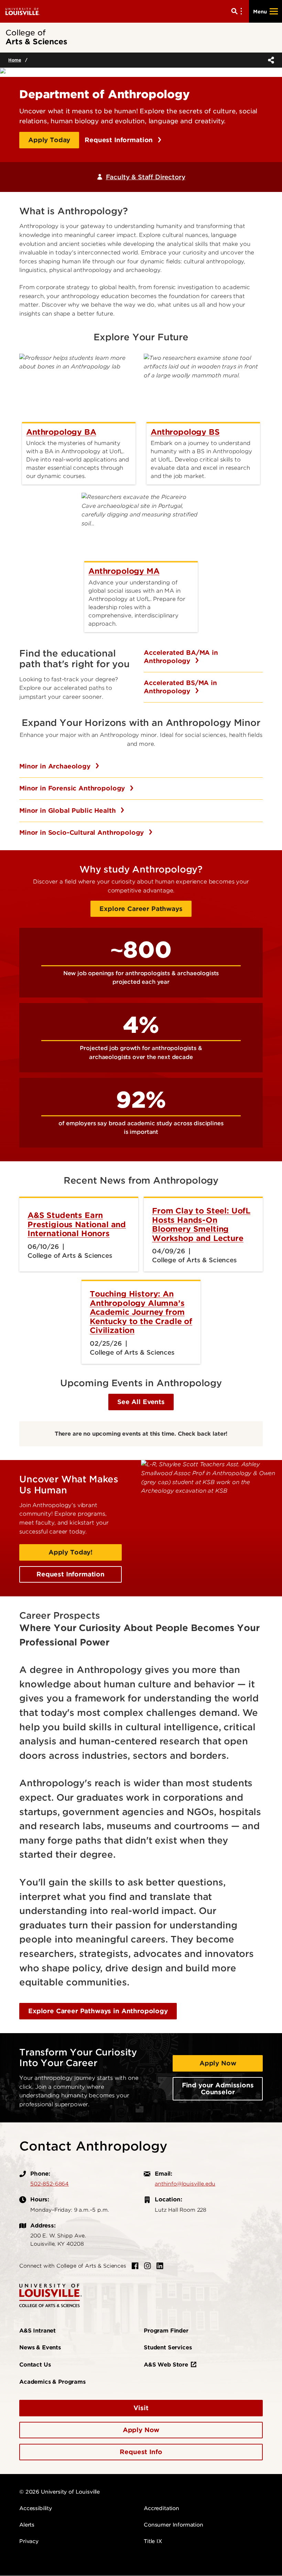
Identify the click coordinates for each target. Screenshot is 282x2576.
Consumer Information (173, 2525)
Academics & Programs (52, 2382)
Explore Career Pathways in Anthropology (98, 2011)
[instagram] (148, 2266)
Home (15, 60)
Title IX (153, 2541)
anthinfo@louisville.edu (185, 2184)
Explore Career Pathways (141, 909)
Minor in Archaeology (56, 766)
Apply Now (218, 2063)
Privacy (29, 2541)
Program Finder (166, 2331)
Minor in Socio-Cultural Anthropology (83, 833)
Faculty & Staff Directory (145, 177)
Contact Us (35, 2365)
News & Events (40, 2347)
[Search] (238, 11)
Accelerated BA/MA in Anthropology (181, 657)
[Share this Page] (270, 60)
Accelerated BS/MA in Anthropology (180, 687)
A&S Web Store (166, 2365)
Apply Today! (70, 1552)
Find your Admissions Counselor (218, 2089)
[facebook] (135, 2266)
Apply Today (49, 140)
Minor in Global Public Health (68, 811)
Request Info (141, 2452)
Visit (141, 2408)
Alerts (27, 2525)
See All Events (141, 1402)
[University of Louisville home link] (23, 11)
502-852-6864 (50, 2184)
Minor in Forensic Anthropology (73, 788)
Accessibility (36, 2508)
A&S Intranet (37, 2331)
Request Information (120, 140)
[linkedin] (160, 2266)
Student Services (168, 2347)
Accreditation (161, 2508)
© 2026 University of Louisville (59, 2492)
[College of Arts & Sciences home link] (51, 2295)
